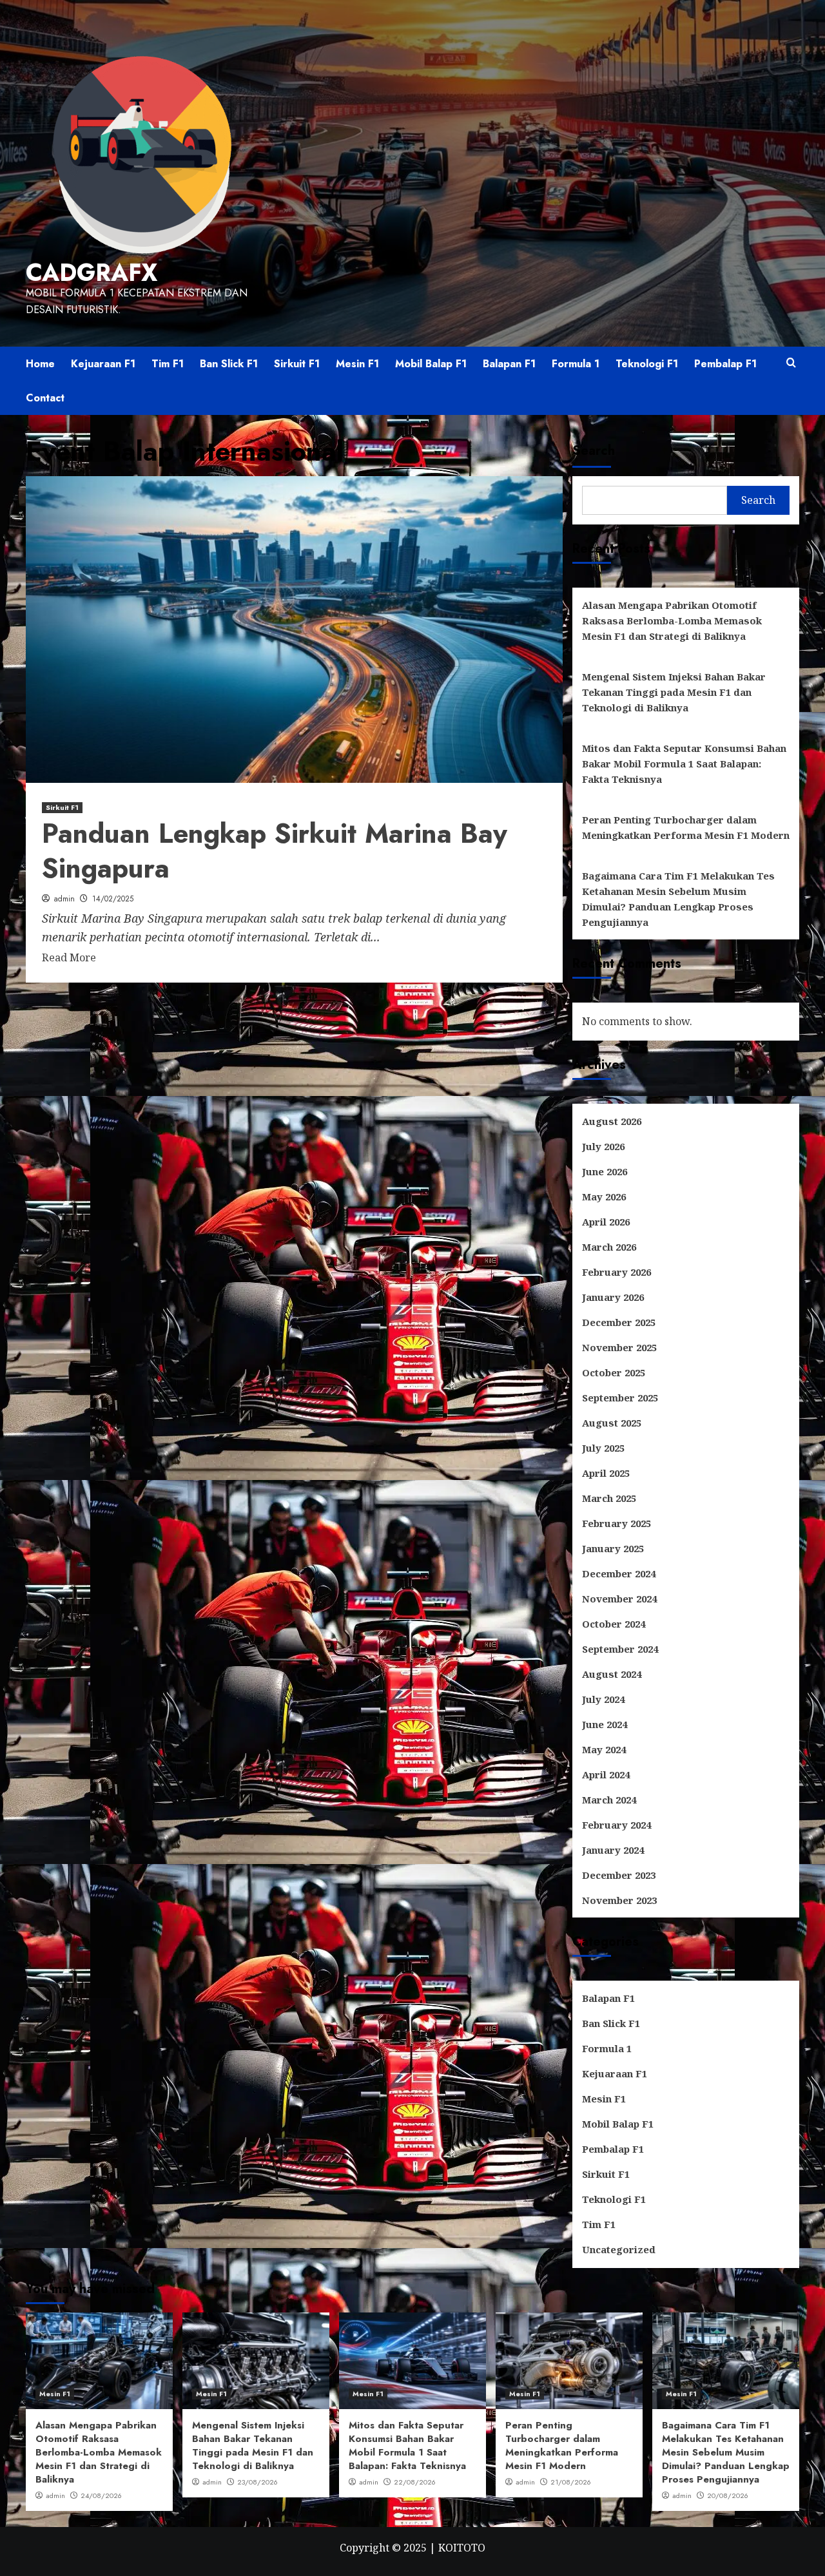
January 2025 (613, 1548)
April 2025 (606, 1473)
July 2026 (603, 1146)
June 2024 (605, 1724)
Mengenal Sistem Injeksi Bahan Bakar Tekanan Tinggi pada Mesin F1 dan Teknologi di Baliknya (674, 692)
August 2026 (612, 1121)
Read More (69, 957)
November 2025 (619, 1347)
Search (594, 451)
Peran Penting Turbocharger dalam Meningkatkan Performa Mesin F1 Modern (686, 827)
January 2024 (613, 1850)
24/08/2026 (101, 2495)
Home (40, 364)
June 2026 (605, 1171)
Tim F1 (168, 364)
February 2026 (616, 1272)
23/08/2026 (257, 2482)
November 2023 (619, 1900)
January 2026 (613, 1297)
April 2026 (606, 1222)
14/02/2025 (113, 899)
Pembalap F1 (725, 364)
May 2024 (604, 1749)
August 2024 (612, 1674)
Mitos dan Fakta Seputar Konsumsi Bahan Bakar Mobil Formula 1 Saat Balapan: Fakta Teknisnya (684, 764)
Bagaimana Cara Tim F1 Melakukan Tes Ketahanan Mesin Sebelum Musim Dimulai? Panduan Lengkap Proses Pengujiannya (678, 899)
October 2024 (614, 1624)
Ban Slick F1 (229, 364)
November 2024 (619, 1599)
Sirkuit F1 (297, 364)
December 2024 (619, 1573)
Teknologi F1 (647, 364)
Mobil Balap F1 (431, 364)
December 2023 (619, 1875)
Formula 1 (576, 364)
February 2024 (616, 1825)
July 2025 (603, 1448)
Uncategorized (619, 2249)
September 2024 (620, 1649)
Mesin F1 (357, 364)
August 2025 (612, 1423)
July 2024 (603, 1699)
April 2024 (606, 1774)
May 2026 (604, 1197)
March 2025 (609, 1498)
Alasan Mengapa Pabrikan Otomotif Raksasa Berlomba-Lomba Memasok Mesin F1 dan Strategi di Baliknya (672, 620)
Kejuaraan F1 (103, 364)
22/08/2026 (415, 2482)
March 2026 (609, 1247)
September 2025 (620, 1398)
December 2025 (619, 1322)
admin (64, 899)
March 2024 (609, 1800)
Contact (45, 398)
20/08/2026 (728, 2495)
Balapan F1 (509, 364)
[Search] (791, 363)
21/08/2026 (571, 2482)
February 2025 (616, 1523)
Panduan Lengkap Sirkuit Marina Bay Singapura (275, 851)
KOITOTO (462, 2548)
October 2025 (614, 1372)
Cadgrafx (92, 273)
